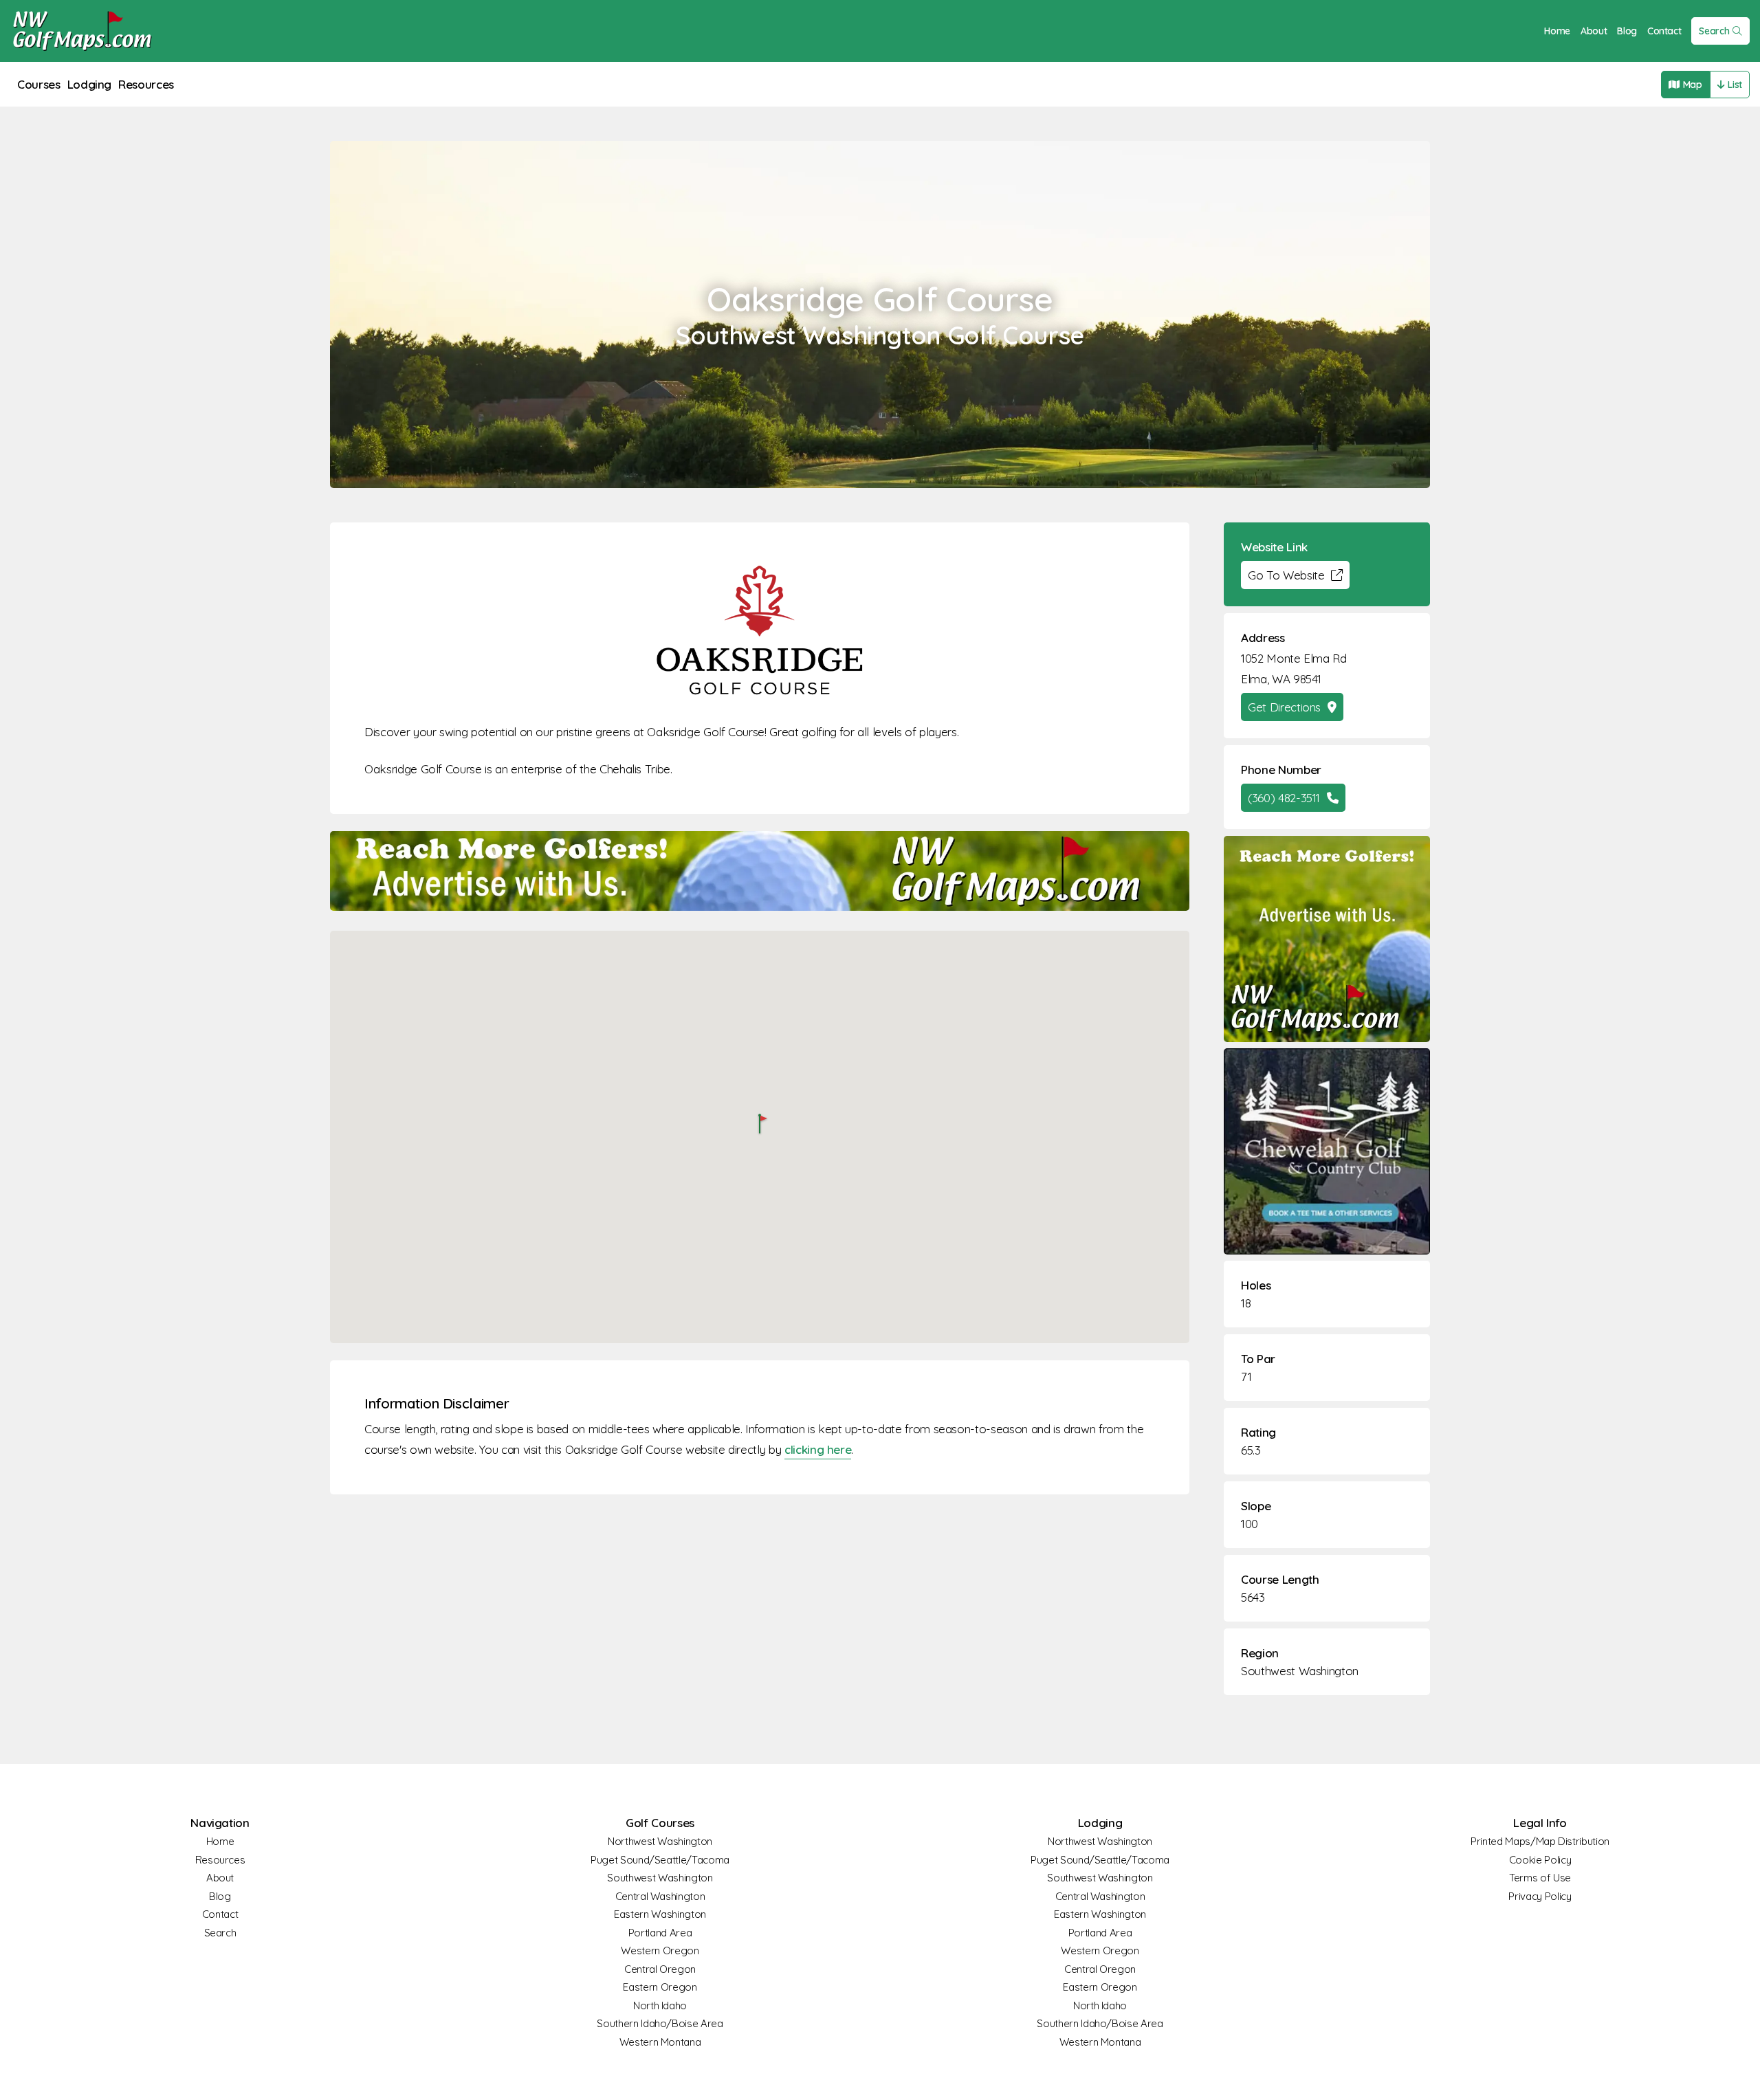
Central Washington (660, 1896)
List (1735, 85)
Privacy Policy (1540, 1896)
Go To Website (1286, 575)
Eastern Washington (660, 1914)
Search (1714, 31)
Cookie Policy (1540, 1860)
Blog (1627, 31)
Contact (1664, 31)
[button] (760, 1125)
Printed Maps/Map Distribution (1540, 1841)
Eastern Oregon (660, 1987)
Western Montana (660, 2042)
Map (1693, 85)
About (1594, 31)
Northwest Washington (660, 1841)
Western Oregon (660, 1950)
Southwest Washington (1300, 1671)
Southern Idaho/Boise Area (660, 2023)
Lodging (90, 84)
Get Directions (1284, 707)
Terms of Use (1540, 1878)
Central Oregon (660, 1969)
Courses (39, 84)
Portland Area (660, 1933)
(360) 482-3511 (1284, 798)
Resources (146, 84)
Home (1557, 31)
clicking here (818, 1449)
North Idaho (660, 2005)
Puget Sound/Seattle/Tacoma (660, 1860)
